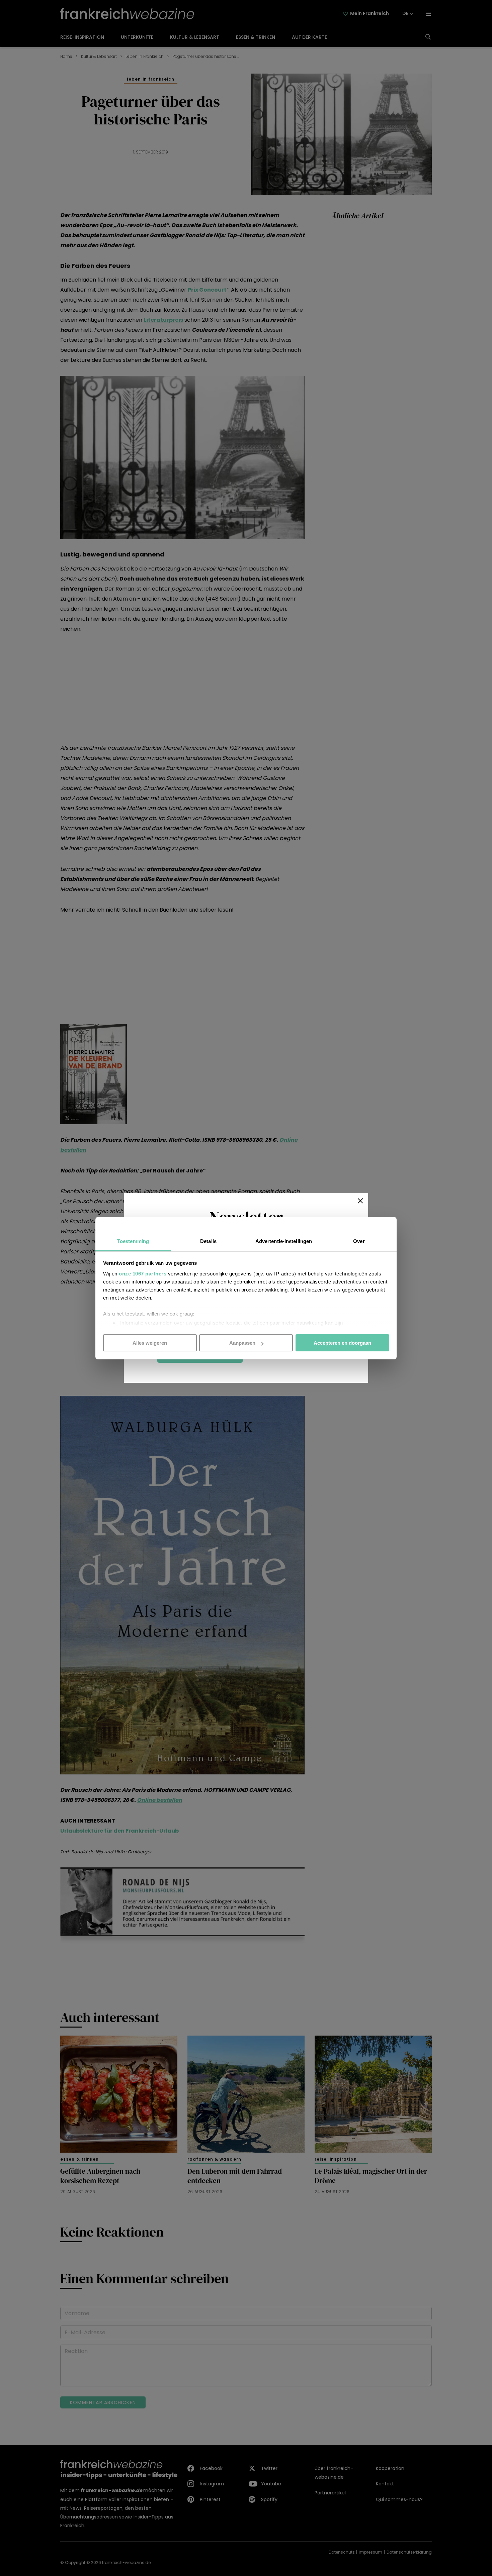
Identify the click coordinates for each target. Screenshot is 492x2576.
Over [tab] (359, 1241)
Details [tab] (208, 1241)
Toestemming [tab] (133, 1241)
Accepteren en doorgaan (342, 1343)
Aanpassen (242, 1343)
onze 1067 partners (143, 1273)
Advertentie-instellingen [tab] (284, 1241)
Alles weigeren (150, 1343)
